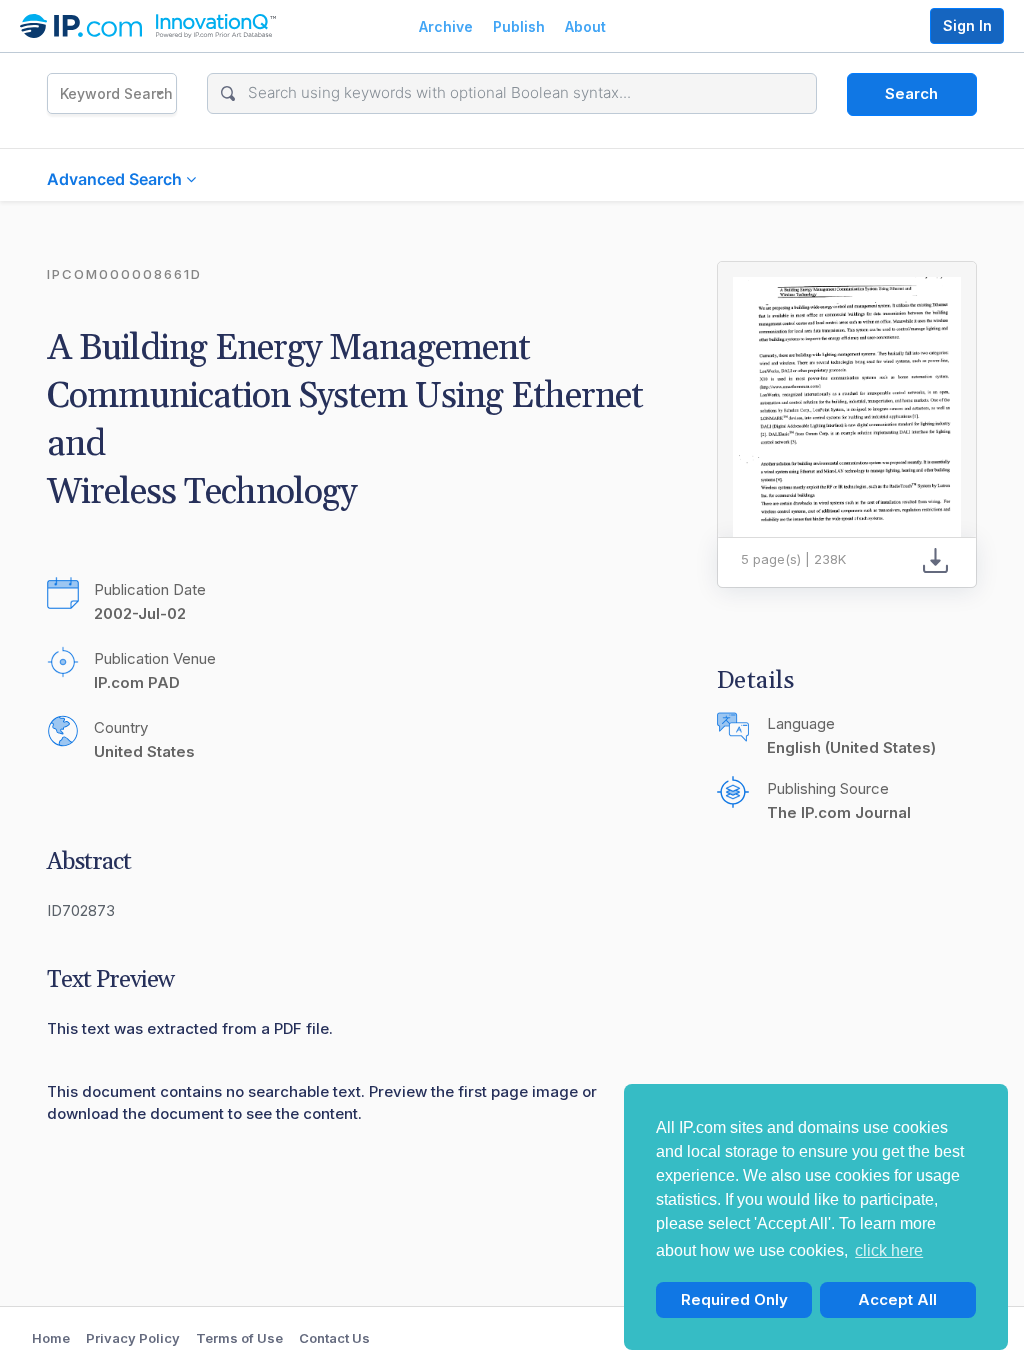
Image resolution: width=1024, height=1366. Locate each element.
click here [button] (889, 1250)
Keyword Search (116, 93)
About (585, 26)
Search (911, 93)
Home (51, 1338)
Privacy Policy (133, 1338)
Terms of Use (239, 1338)
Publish (519, 26)
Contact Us (334, 1338)
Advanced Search (116, 179)
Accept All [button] (897, 1299)
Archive (446, 26)
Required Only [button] (734, 1299)
